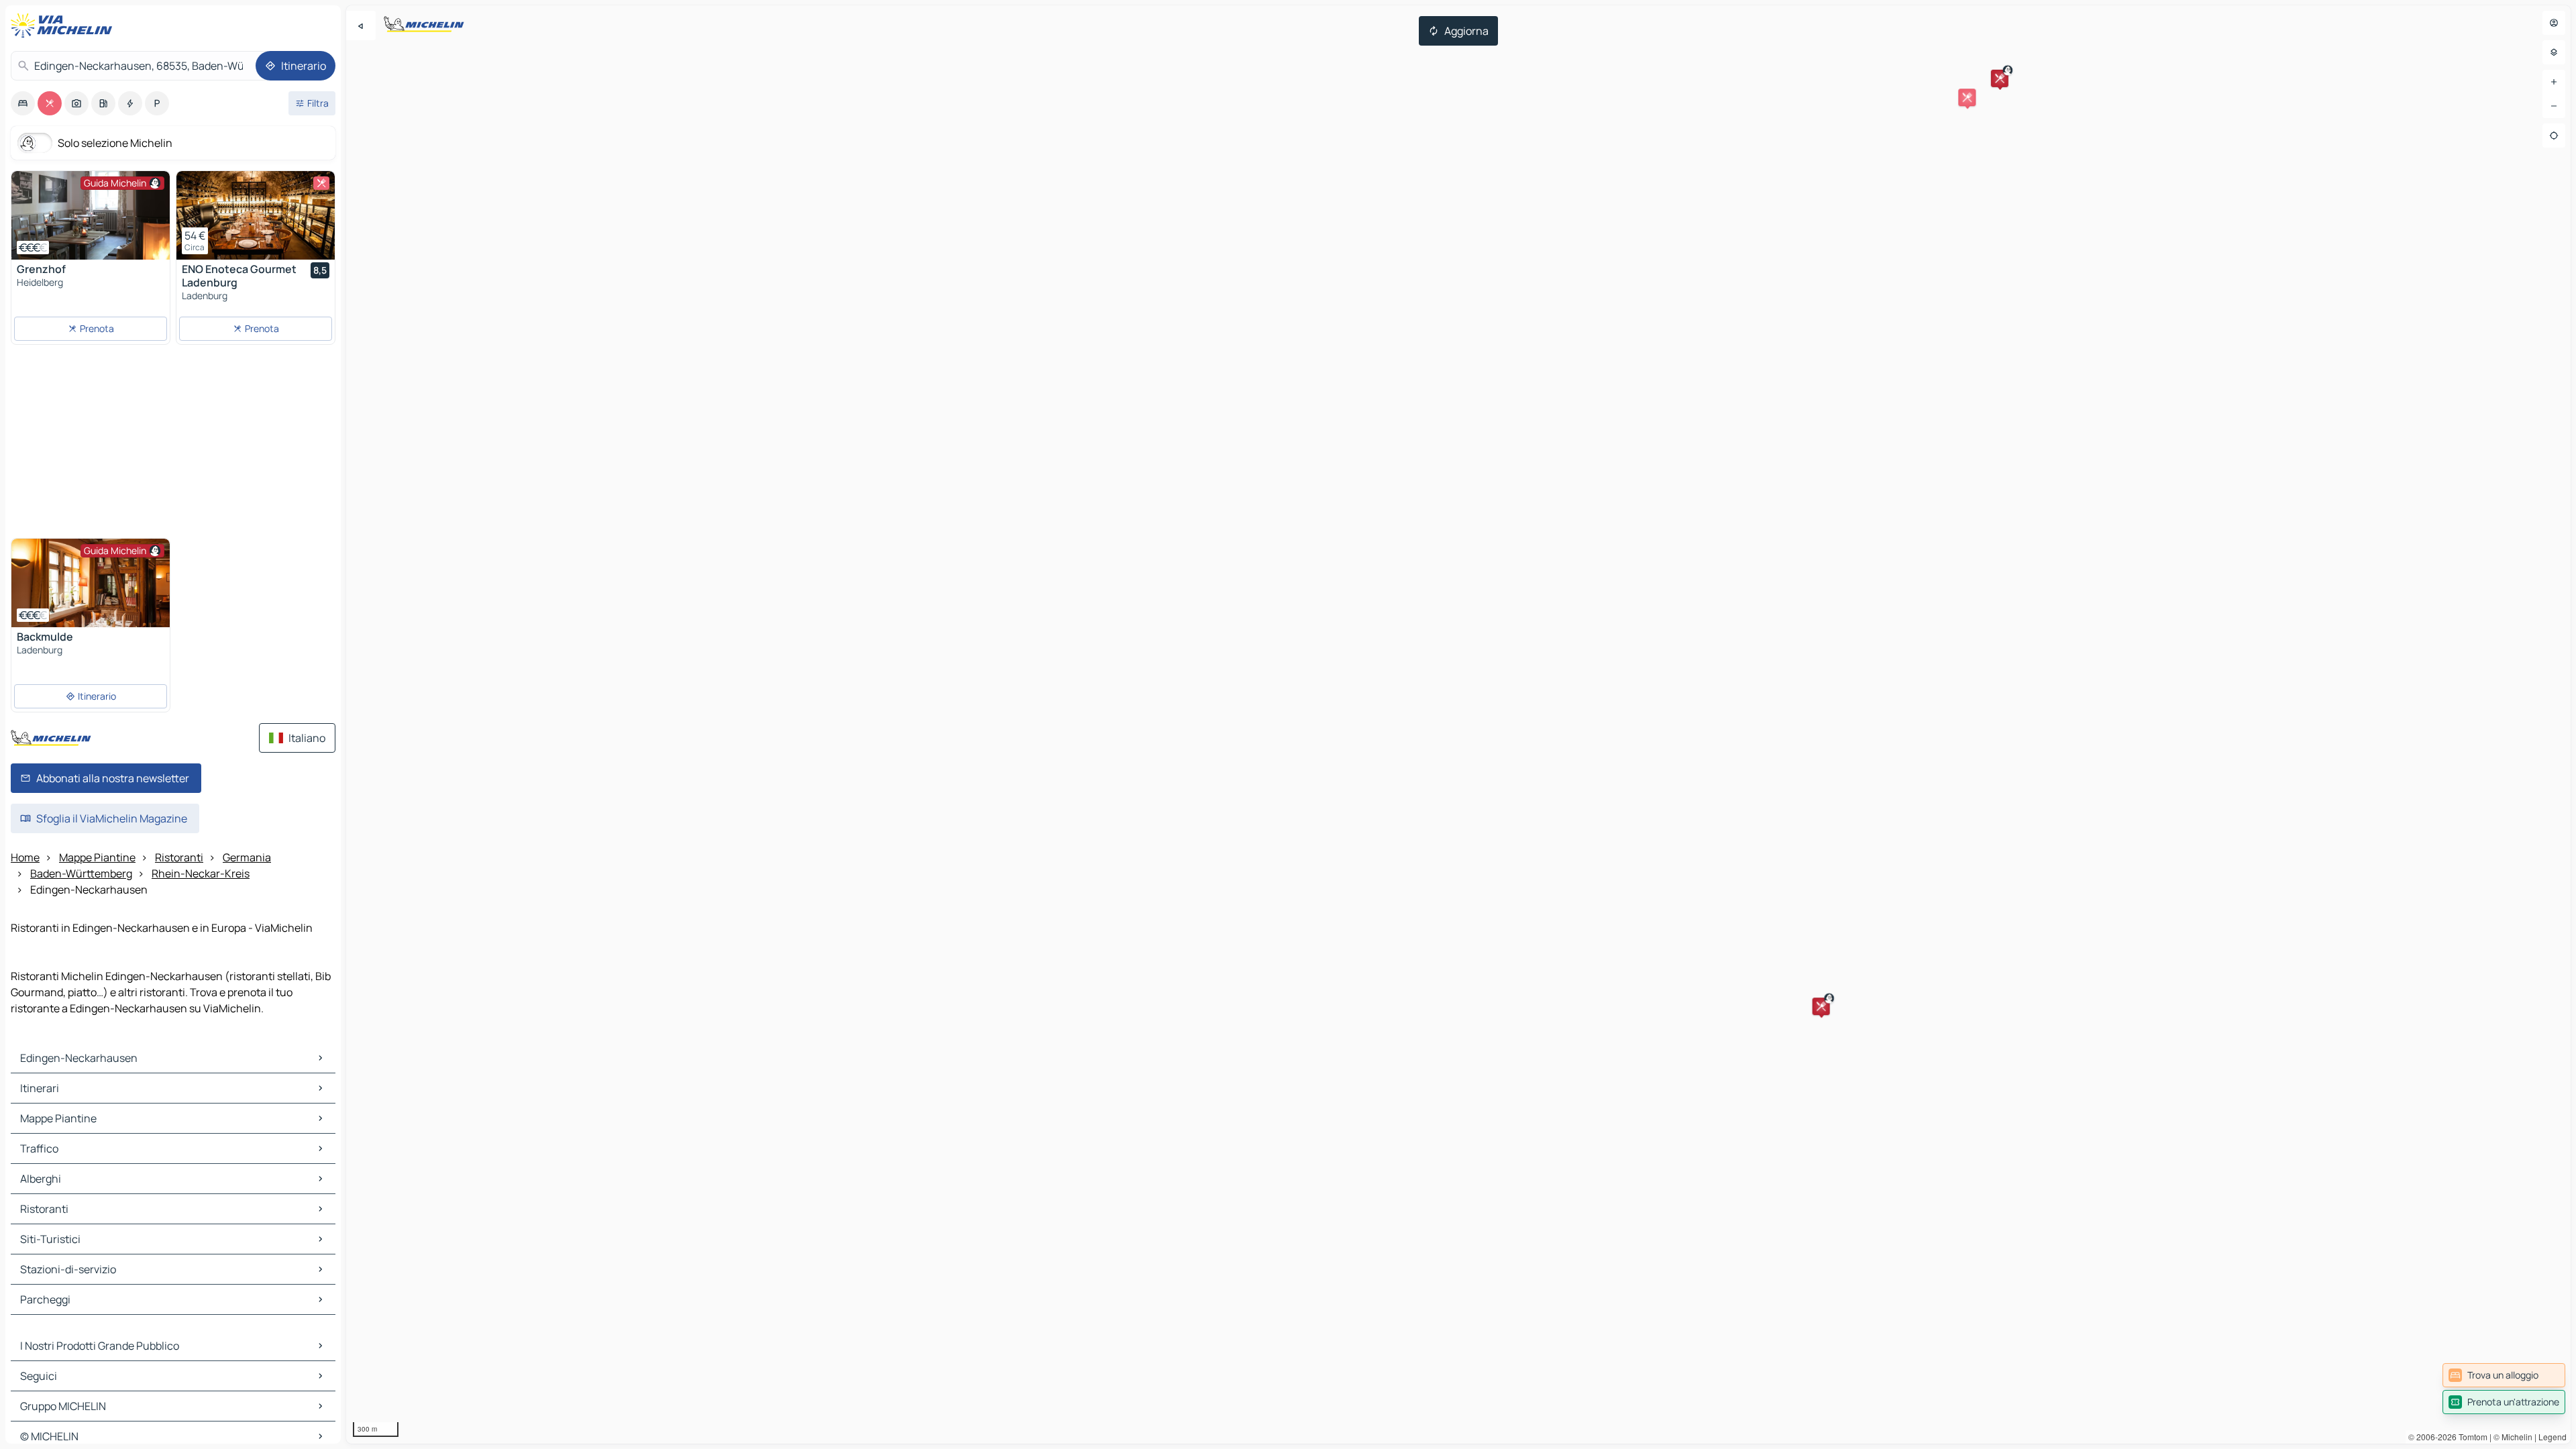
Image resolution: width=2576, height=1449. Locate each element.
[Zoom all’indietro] (2554, 106)
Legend (2553, 1437)
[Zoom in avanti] (2554, 82)
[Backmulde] (91, 583)
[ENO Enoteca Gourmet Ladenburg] (256, 215)
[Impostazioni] (2554, 52)
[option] (23, 103)
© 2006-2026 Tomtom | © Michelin (2470, 1437)
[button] (1821, 1006)
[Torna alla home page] (64, 25)
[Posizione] (2554, 136)
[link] (2504, 1375)
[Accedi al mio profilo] (2554, 23)
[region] (1458, 724)
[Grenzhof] (91, 215)
